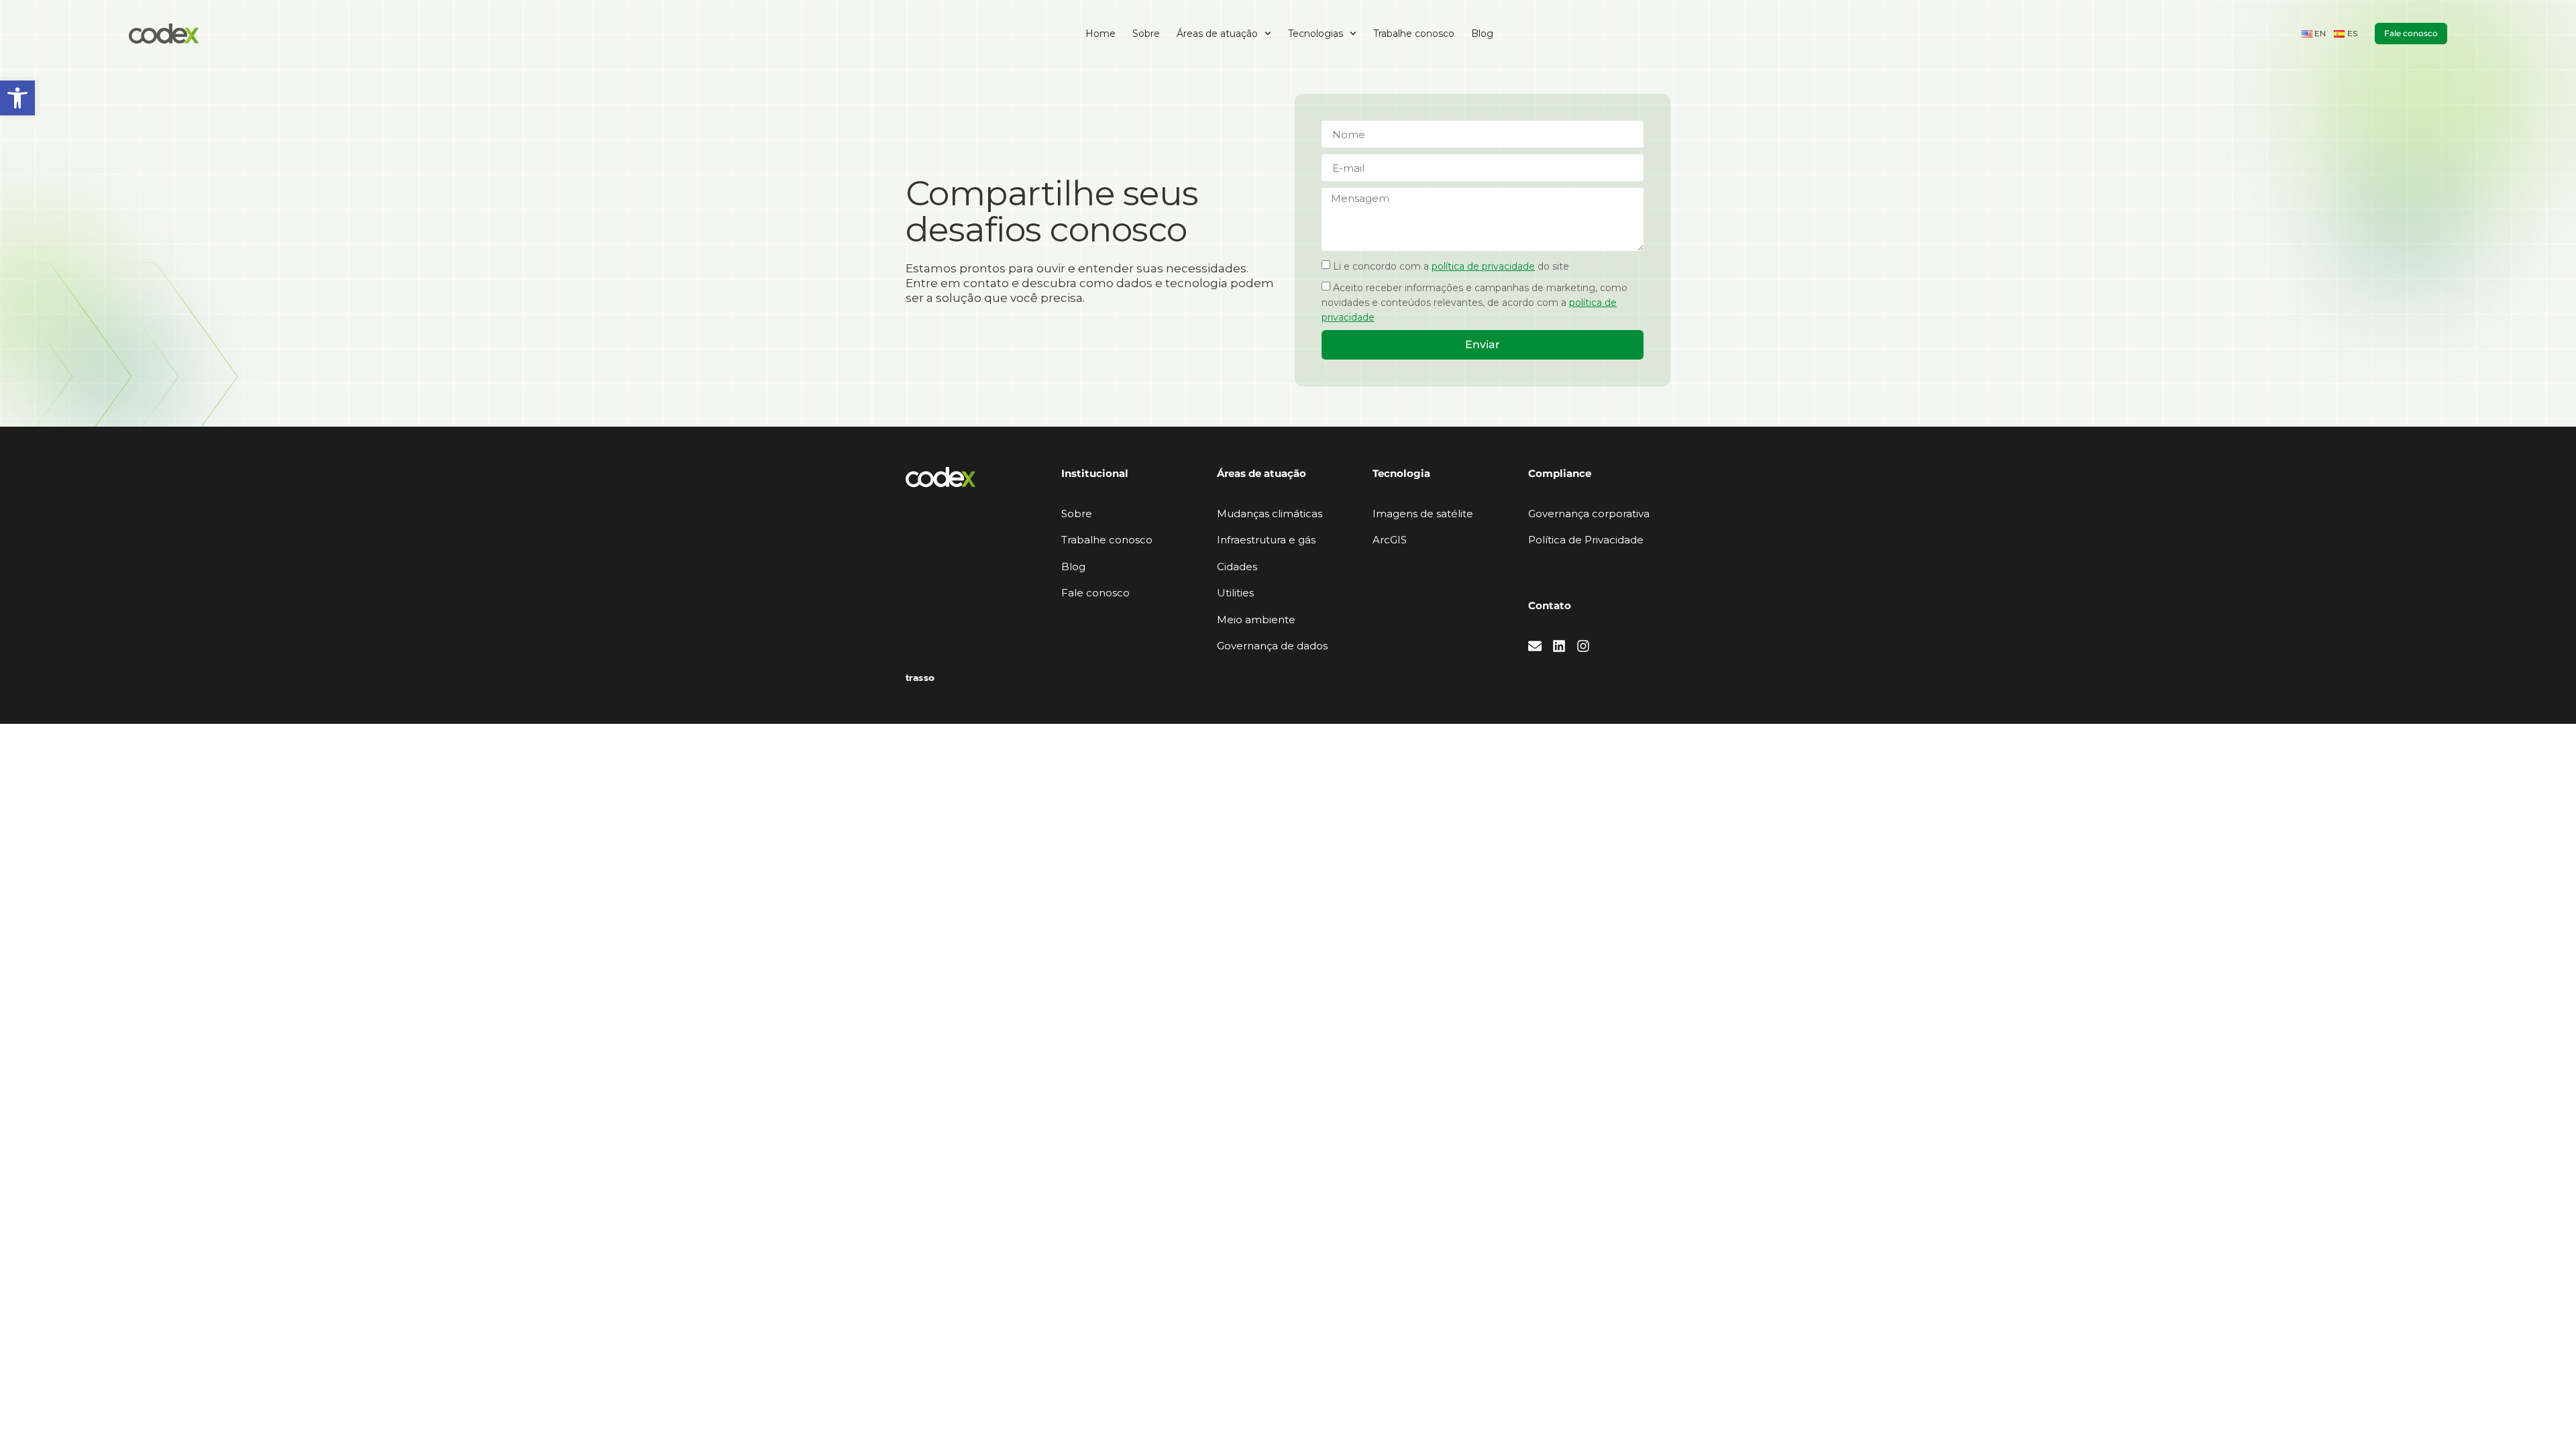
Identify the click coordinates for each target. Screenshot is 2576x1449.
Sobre (1146, 34)
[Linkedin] (1559, 646)
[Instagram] (1583, 646)
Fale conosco (1095, 593)
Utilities (1235, 593)
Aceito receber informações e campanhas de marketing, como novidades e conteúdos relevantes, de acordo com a (1474, 303)
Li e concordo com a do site (1451, 266)
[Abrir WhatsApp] (2542, 1415)
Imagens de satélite (1423, 514)
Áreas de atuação (1217, 34)
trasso (920, 678)
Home (1101, 34)
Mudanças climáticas (1270, 514)
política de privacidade (1483, 266)
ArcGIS (1390, 540)
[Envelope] (1535, 646)
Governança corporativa (1589, 514)
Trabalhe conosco (1414, 34)
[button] (17, 98)
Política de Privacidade (1586, 540)
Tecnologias (1316, 34)
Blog (1482, 34)
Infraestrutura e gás (1266, 540)
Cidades (1237, 567)
